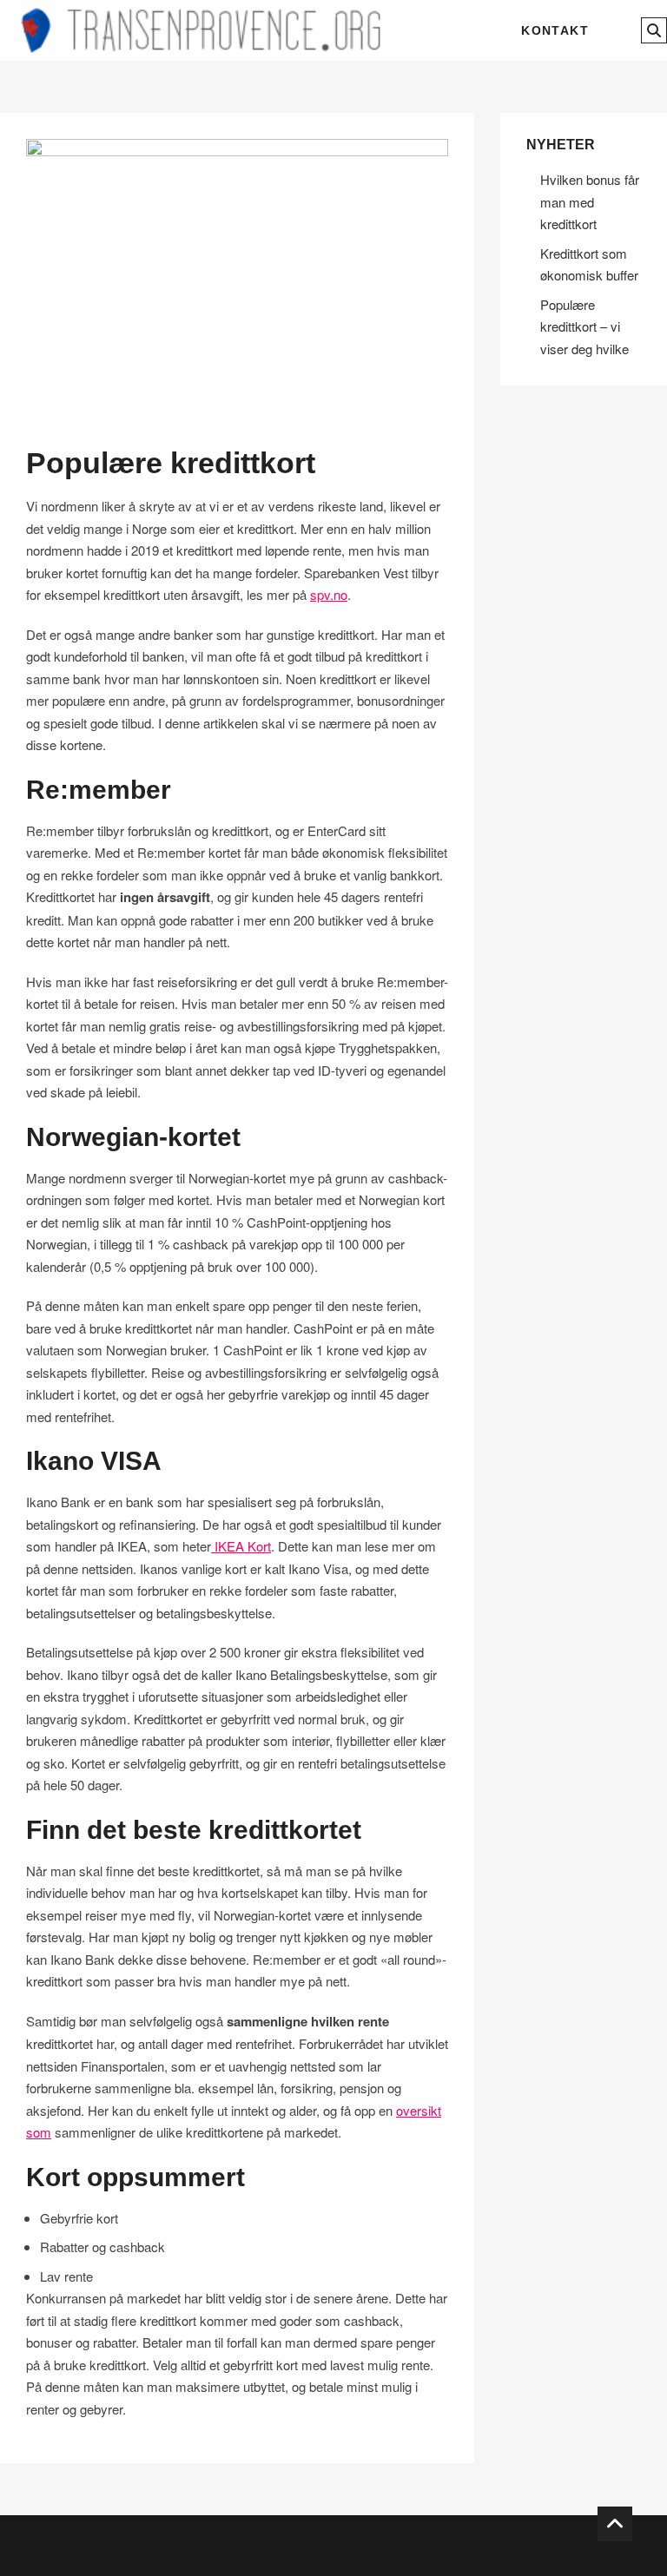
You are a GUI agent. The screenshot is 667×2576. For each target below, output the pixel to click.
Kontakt (555, 30)
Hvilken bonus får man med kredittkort (590, 201)
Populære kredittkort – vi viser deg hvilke (584, 326)
